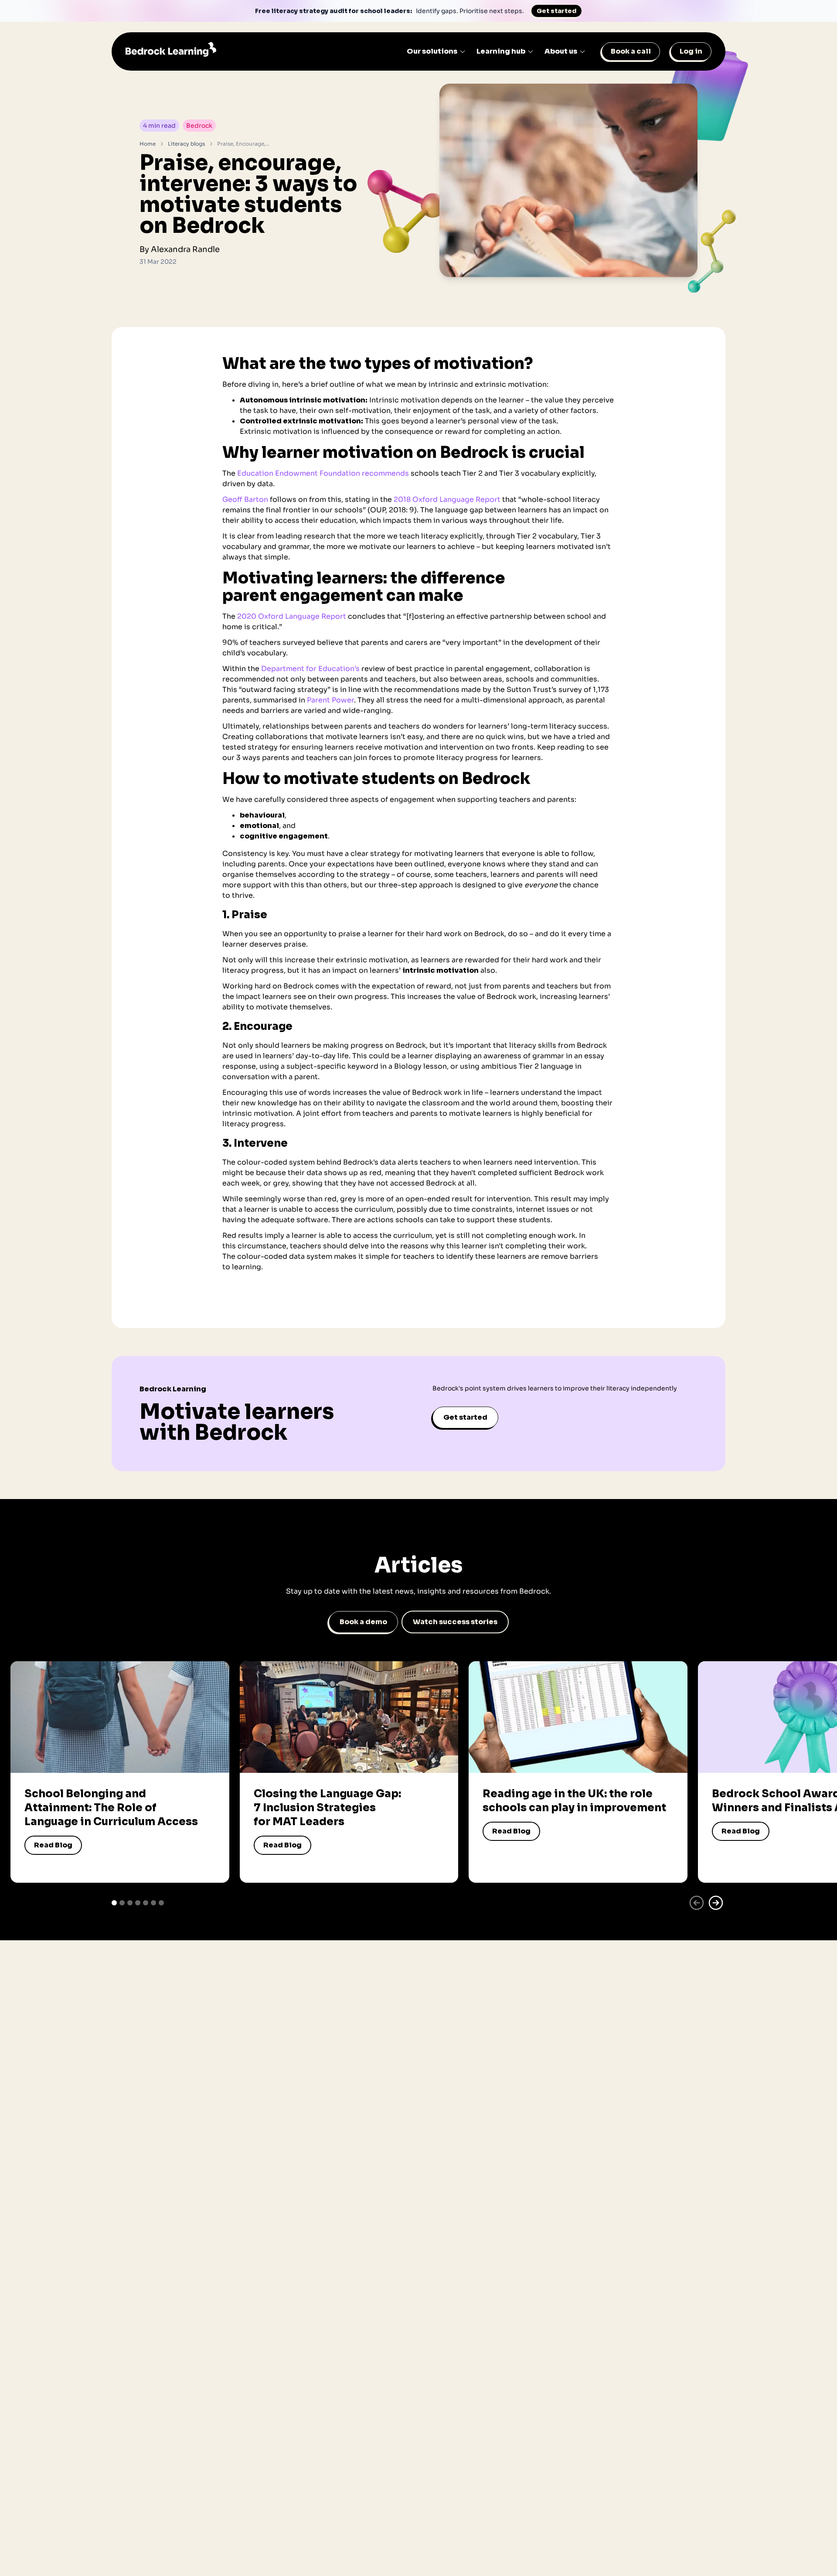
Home (148, 144)
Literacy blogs (186, 144)
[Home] (171, 51)
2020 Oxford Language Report (292, 616)
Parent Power (330, 700)
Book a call (631, 51)
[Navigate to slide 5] (146, 1903)
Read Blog (53, 1845)
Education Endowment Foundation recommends (323, 473)
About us (561, 51)
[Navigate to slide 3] (130, 1903)
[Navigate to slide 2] (122, 1903)
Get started (556, 11)
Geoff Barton (245, 499)
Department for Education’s (310, 669)
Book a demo (363, 1622)
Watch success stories (455, 1622)
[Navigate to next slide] (716, 1903)
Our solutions (432, 51)
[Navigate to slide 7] (161, 1903)
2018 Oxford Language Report (447, 499)
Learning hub (501, 51)
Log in (691, 51)
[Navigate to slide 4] (138, 1903)
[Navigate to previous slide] (697, 1903)
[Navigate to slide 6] (153, 1903)
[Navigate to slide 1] (114, 1903)
